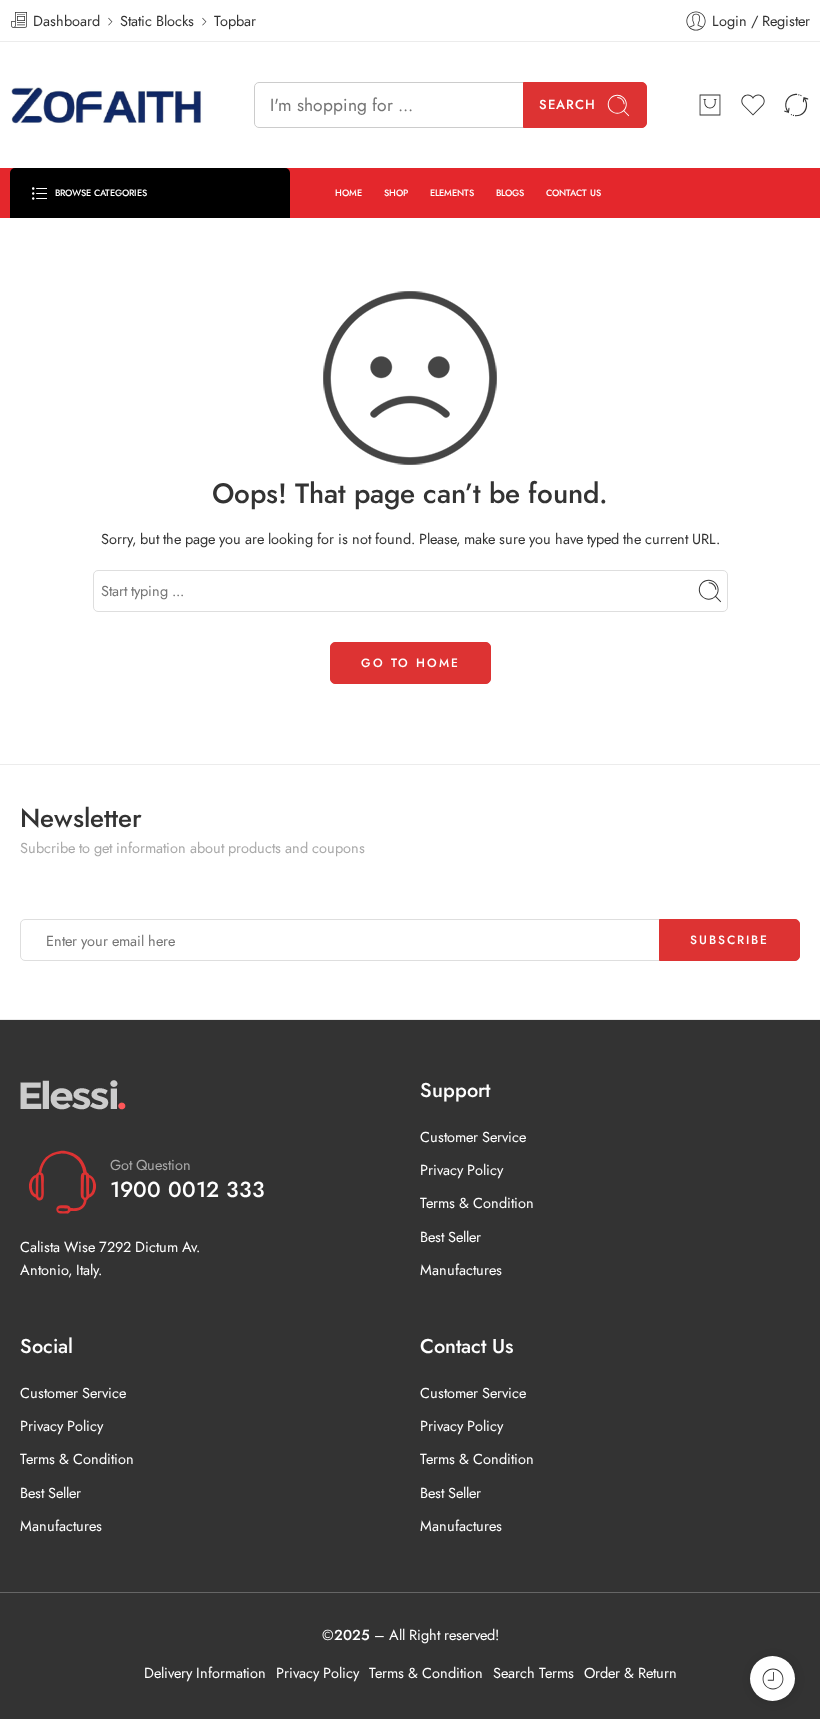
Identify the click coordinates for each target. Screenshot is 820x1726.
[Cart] (710, 105)
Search (567, 104)
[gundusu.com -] (107, 105)
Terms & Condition (477, 1202)
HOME (348, 192)
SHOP (396, 192)
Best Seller (450, 1236)
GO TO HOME (410, 663)
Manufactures (461, 1269)
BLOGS (510, 192)
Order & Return (630, 1672)
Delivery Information (205, 1672)
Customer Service (473, 1136)
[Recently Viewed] (772, 1678)
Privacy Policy (461, 1169)
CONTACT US (573, 192)
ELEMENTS (452, 192)
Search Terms (533, 1672)
